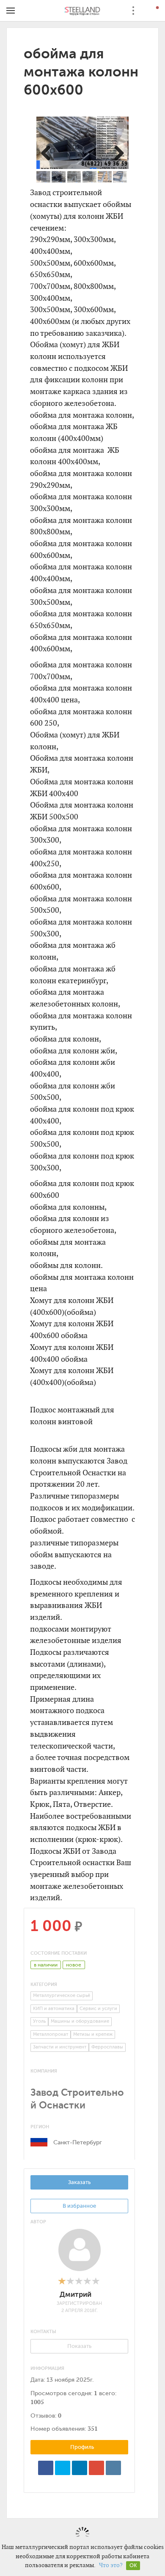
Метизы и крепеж (93, 2034)
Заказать (79, 2182)
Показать (79, 2346)
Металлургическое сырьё (62, 1995)
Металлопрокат (51, 2034)
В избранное (79, 2206)
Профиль (81, 2447)
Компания (44, 2071)
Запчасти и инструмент (60, 2047)
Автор (38, 2222)
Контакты (43, 2332)
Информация (47, 2368)
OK (133, 2565)
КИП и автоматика (54, 2009)
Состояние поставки (59, 1953)
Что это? (111, 2565)
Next (114, 152)
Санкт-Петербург (78, 2142)
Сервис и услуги (98, 2009)
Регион (40, 2127)
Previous (51, 152)
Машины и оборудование (80, 2021)
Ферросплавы (107, 2047)
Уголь (39, 2021)
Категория (44, 1984)
